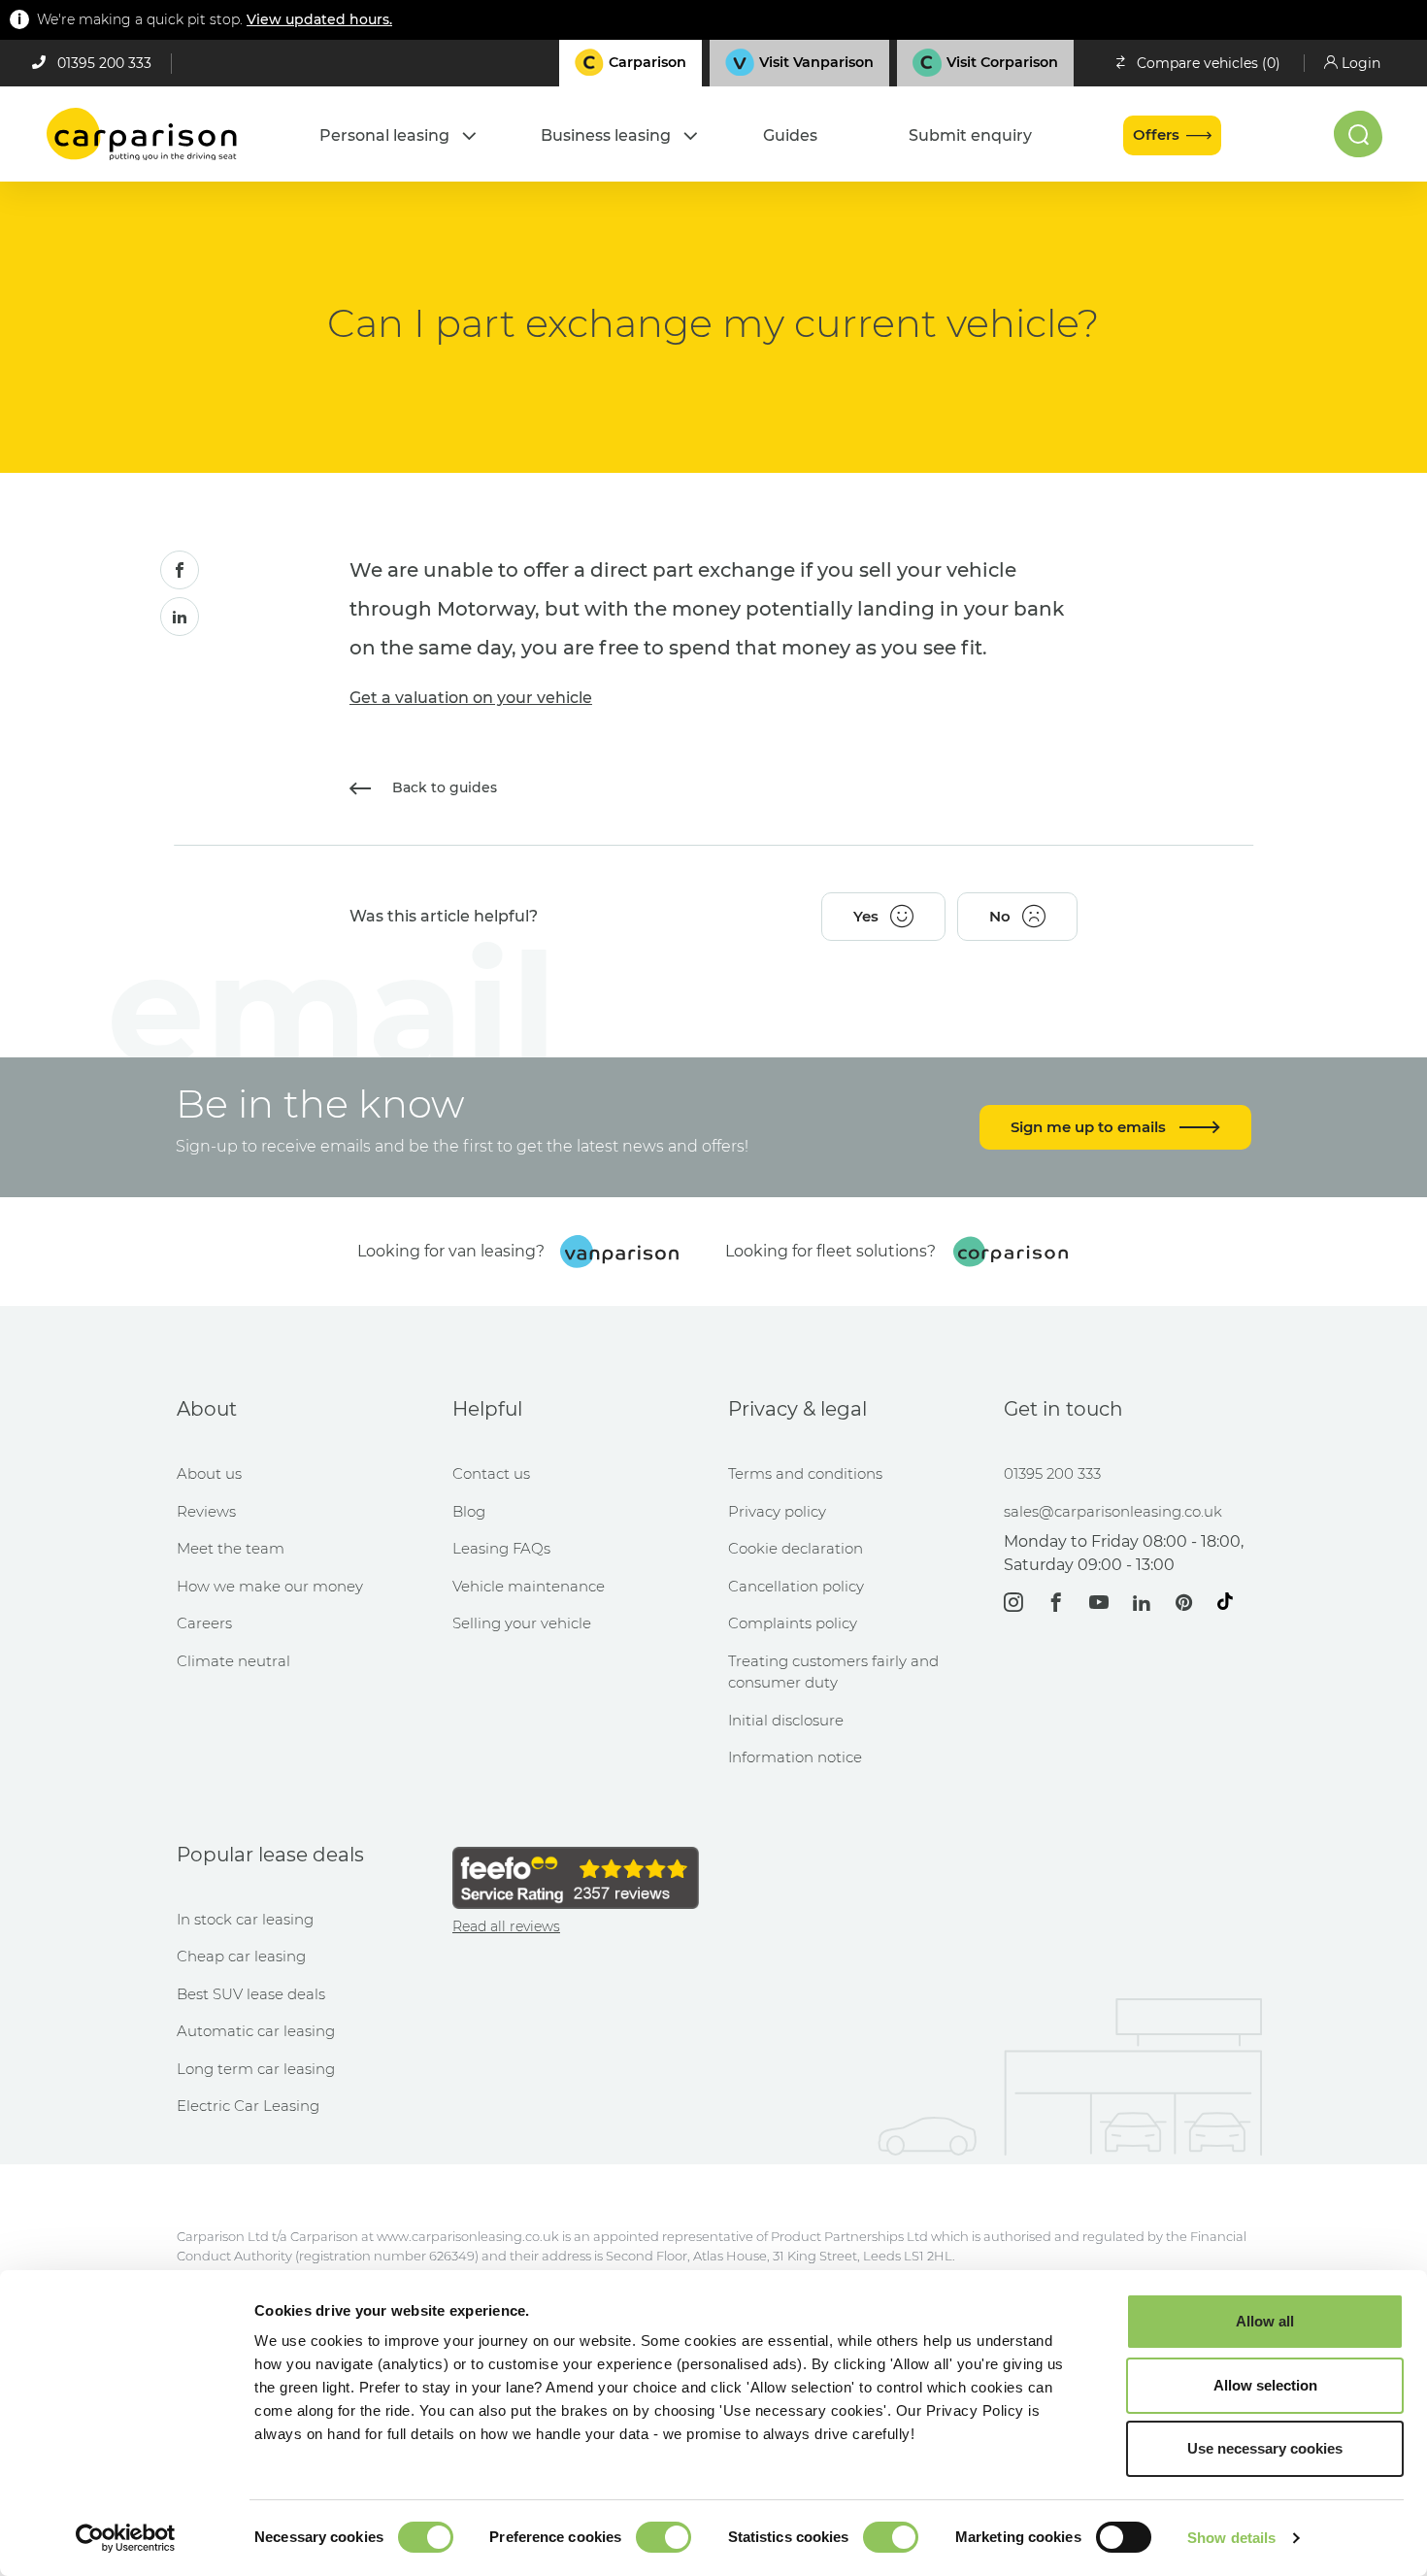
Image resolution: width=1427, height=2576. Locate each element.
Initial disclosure (786, 1720)
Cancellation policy (796, 1586)
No (1000, 916)
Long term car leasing (256, 2069)
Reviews (206, 1511)
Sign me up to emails (1090, 1127)
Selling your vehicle (522, 1623)
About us (209, 1473)
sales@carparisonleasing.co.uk (1113, 1511)
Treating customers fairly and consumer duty (833, 1672)
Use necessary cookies (1265, 2448)
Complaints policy (793, 1623)
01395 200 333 (104, 63)
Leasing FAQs (501, 1548)
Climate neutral (233, 1661)
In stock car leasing (245, 1919)
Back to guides (443, 787)
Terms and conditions (805, 1473)
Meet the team (231, 1548)
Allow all (1265, 2321)
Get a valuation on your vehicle (471, 698)
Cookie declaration (796, 1548)
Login (1361, 63)
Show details (1231, 2538)
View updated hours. (319, 19)
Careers (204, 1623)
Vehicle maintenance (529, 1586)
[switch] (664, 2537)
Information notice (795, 1757)
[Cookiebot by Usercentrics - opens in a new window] (126, 2538)
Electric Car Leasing (248, 2106)
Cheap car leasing (241, 1956)
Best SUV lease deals (251, 1994)
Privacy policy (777, 1511)
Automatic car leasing (256, 2031)
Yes (866, 916)
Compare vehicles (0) (1209, 63)
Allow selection (1265, 2385)
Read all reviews (506, 1926)
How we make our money (270, 1586)
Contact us (491, 1473)
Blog (469, 1511)
